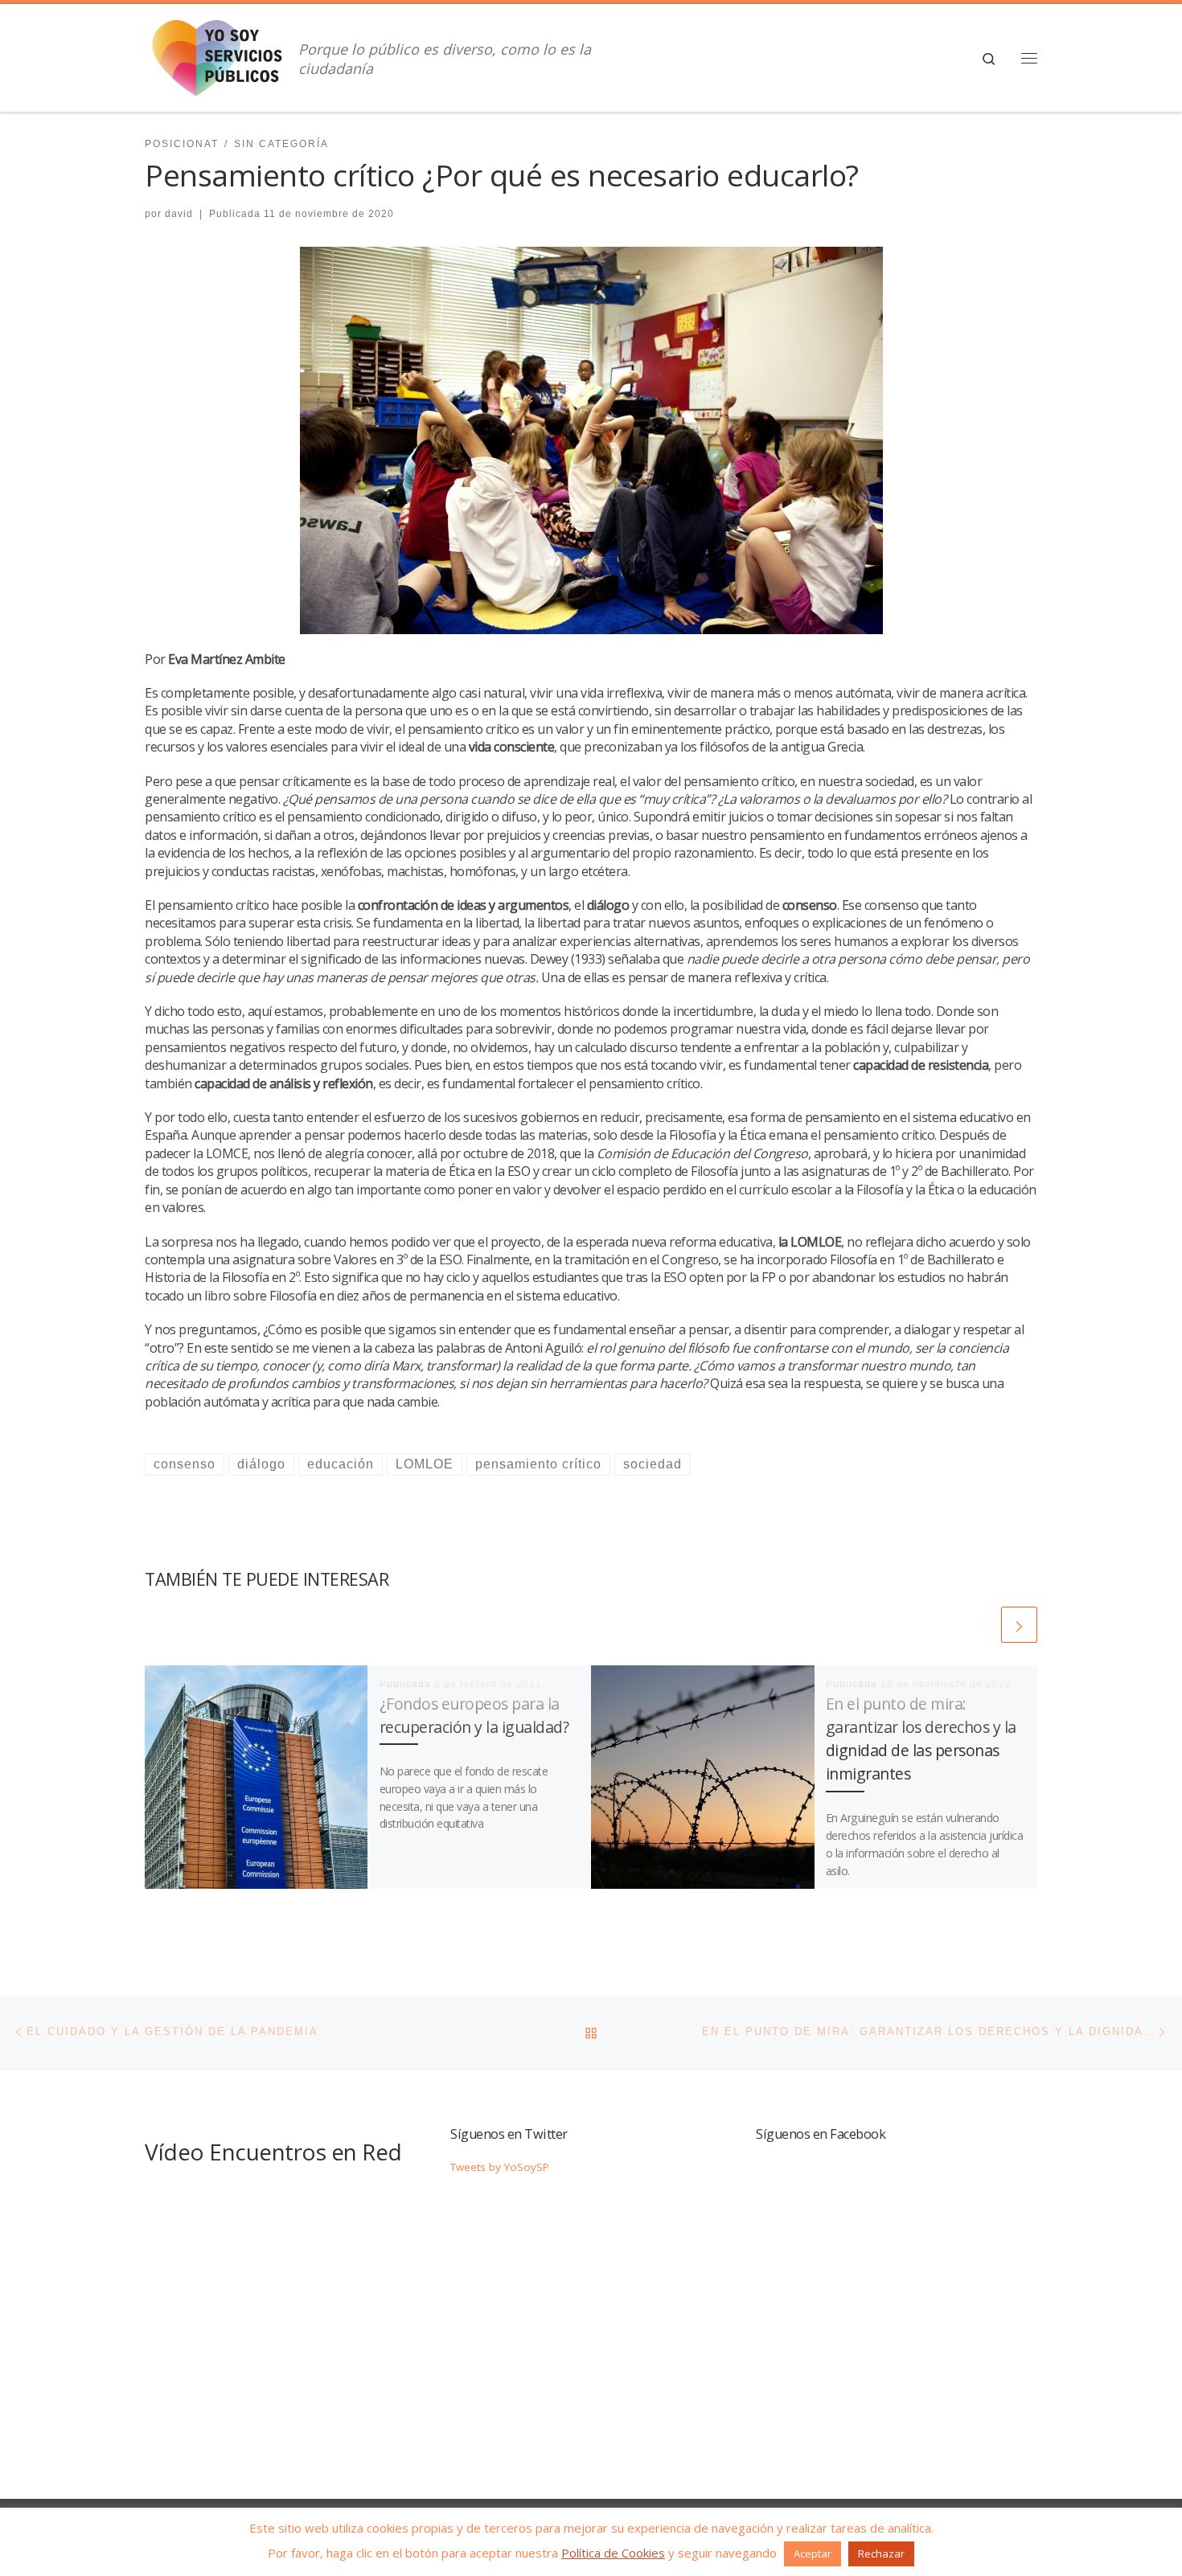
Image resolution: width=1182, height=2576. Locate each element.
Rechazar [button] (881, 2553)
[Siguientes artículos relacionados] (1019, 1625)
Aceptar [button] (813, 2553)
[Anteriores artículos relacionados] (980, 1625)
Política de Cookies (613, 2553)
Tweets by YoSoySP (500, 2167)
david (179, 214)
